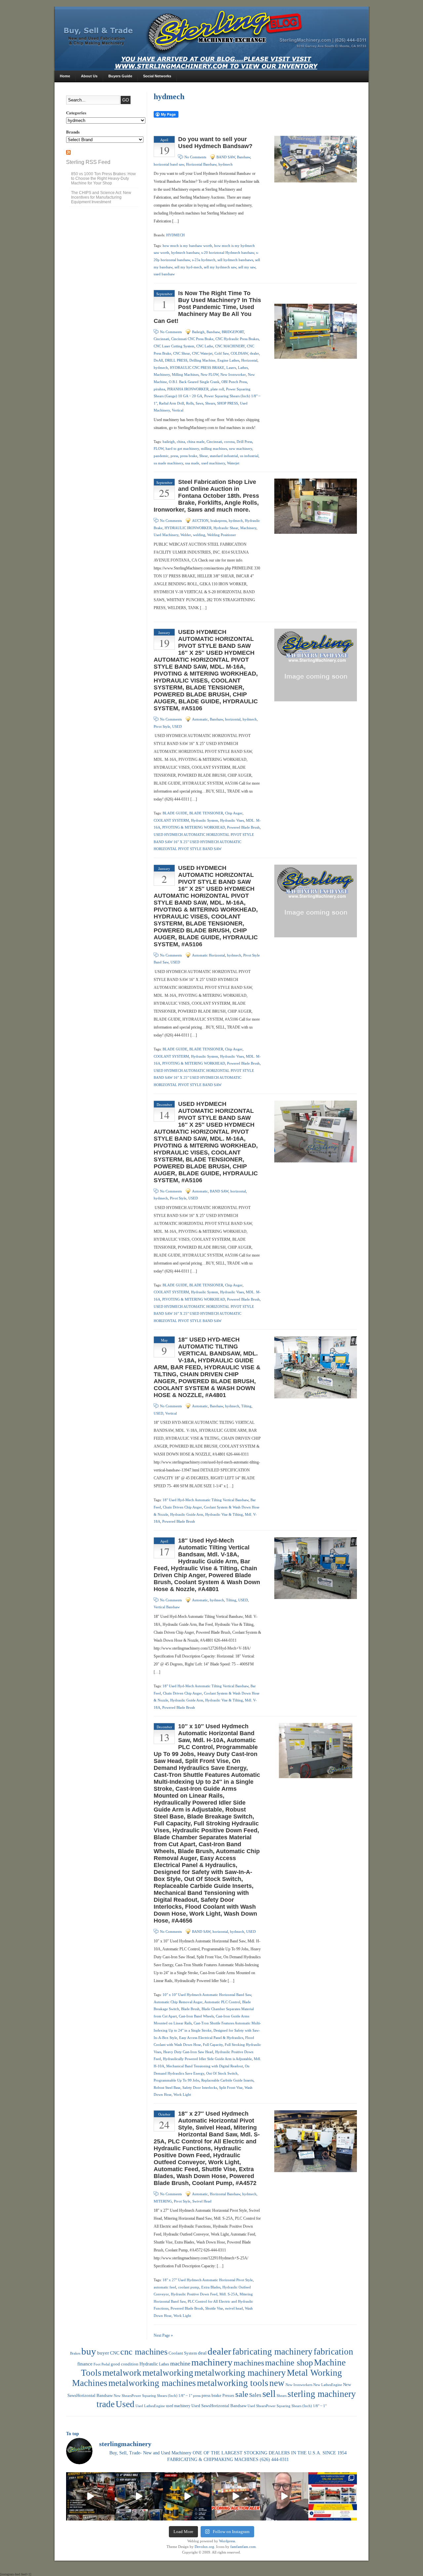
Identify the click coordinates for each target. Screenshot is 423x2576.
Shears (210, 403)
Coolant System (183, 2353)
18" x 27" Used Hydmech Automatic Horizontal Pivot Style (208, 2280)
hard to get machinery (182, 449)
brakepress (219, 521)
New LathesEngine (328, 2385)
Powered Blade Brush (243, 827)
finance (85, 2364)
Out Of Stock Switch (222, 2073)
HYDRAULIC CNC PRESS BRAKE (197, 368)
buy (89, 2351)
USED (177, 726)
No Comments (195, 157)
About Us (89, 76)
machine (180, 2363)
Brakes (75, 2353)
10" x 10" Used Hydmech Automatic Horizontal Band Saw (207, 1995)
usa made (192, 463)
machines (249, 2363)
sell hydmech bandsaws (235, 260)
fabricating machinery (272, 2352)
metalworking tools (233, 2383)
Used (125, 2404)
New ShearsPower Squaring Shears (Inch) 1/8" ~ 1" (153, 2396)
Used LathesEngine (150, 2406)
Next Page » (163, 2335)
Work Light (182, 2094)
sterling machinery (322, 2394)
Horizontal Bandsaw (201, 164)
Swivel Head (202, 2201)
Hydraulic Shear (226, 528)
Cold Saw (222, 353)
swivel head (234, 2308)
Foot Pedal (102, 2364)
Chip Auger (234, 813)
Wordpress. (228, 2541)
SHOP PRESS (228, 403)
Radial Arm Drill (172, 403)
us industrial (249, 456)
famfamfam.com (243, 2547)
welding (199, 535)
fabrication (333, 2352)
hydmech (226, 164)
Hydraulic (149, 2364)
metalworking (168, 2373)
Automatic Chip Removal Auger (178, 2002)
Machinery (162, 374)
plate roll (217, 389)
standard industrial (224, 456)
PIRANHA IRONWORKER (188, 389)
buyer (103, 2353)
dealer (254, 353)
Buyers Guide (120, 76)
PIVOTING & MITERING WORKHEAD (194, 827)
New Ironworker (233, 374)
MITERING (163, 2201)
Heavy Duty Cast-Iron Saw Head (188, 2052)
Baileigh (198, 332)
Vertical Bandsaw (167, 1607)
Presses (228, 2396)
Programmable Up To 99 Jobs (176, 2080)
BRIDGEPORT (233, 332)
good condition (125, 2364)
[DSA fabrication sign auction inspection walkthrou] (284, 2497)
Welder (186, 535)
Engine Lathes (228, 360)
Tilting (246, 1406)
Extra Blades (211, 2287)
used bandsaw (164, 274)
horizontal (233, 719)
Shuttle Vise (214, 2308)
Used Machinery (166, 535)
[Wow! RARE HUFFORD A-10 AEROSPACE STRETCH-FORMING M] (90, 2497)
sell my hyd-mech (188, 267)
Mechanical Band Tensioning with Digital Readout (205, 2066)
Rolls (190, 403)
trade (106, 2404)
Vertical (178, 410)
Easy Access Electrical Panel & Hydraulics (211, 2038)
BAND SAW (226, 157)
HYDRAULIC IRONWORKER (188, 528)
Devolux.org (204, 2547)
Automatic (200, 719)
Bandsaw (244, 157)
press (174, 456)
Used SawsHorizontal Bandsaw (219, 2406)
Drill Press (244, 442)
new (277, 2383)
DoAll (158, 360)
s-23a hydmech (204, 260)
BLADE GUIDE (175, 813)
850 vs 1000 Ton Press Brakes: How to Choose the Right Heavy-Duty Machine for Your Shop (103, 178)
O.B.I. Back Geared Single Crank (194, 382)
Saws (199, 403)
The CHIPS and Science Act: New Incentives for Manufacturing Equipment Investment (101, 197)
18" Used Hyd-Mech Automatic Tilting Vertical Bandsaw (206, 1500)
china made (196, 442)
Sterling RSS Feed (88, 162)
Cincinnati (161, 339)
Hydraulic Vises (232, 820)
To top (73, 2434)
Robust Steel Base (167, 2088)
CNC (115, 2353)
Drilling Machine (202, 360)
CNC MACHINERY (230, 346)
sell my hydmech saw (220, 267)
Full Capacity (213, 2045)
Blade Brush (190, 2009)
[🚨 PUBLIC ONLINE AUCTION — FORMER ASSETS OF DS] (333, 2497)
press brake (189, 456)
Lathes (243, 368)
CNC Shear (182, 353)
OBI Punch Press (234, 382)
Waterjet (233, 463)
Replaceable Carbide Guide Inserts (227, 2080)
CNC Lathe (205, 346)
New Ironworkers (299, 2385)
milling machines (214, 449)
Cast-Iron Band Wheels (196, 2016)
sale (242, 2394)
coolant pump (189, 2287)
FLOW (159, 449)
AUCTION (200, 521)
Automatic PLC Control (222, 2002)
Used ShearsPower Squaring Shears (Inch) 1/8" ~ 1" (287, 2406)
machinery (212, 2362)
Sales (255, 2395)
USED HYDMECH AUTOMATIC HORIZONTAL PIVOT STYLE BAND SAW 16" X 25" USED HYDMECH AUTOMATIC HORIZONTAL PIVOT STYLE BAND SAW (204, 842)
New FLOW (210, 374)
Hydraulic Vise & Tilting (224, 1514)
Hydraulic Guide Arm (187, 1514)
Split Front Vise (231, 2088)
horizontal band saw (169, 164)
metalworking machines (152, 2383)
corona (229, 442)
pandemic (161, 456)
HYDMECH (175, 235)
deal (202, 2353)
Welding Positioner (222, 535)
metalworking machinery (240, 2373)
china (181, 442)
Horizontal (249, 360)
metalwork (122, 2373)
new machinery (241, 449)
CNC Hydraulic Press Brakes (237, 339)
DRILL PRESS (176, 360)
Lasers (231, 368)
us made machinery (168, 463)
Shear (204, 456)
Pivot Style (162, 726)
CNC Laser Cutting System (174, 346)
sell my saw (247, 267)
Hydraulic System (205, 820)
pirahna (159, 389)
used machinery (213, 463)
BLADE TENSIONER (206, 813)
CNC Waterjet (202, 353)
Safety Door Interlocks (200, 2088)
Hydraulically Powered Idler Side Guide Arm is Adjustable (207, 2059)
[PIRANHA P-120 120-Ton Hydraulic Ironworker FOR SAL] (187, 2497)
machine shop (289, 2362)
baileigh (169, 442)
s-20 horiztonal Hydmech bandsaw (228, 253)
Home (65, 76)
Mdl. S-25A (229, 2294)
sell (269, 2394)
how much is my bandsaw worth (187, 246)
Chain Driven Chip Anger (182, 1507)
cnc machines (144, 2352)
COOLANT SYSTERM (171, 820)
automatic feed (165, 2287)
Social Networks (157, 76)
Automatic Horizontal (209, 955)
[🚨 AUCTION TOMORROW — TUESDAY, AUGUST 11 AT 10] (236, 2497)
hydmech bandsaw (185, 253)
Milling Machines (185, 374)
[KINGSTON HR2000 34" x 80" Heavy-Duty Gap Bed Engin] (139, 2497)
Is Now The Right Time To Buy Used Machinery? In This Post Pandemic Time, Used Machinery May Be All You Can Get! (207, 307)
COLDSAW (239, 353)
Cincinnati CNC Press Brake (192, 339)
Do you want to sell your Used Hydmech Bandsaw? (215, 143)
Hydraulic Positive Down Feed (194, 2294)
